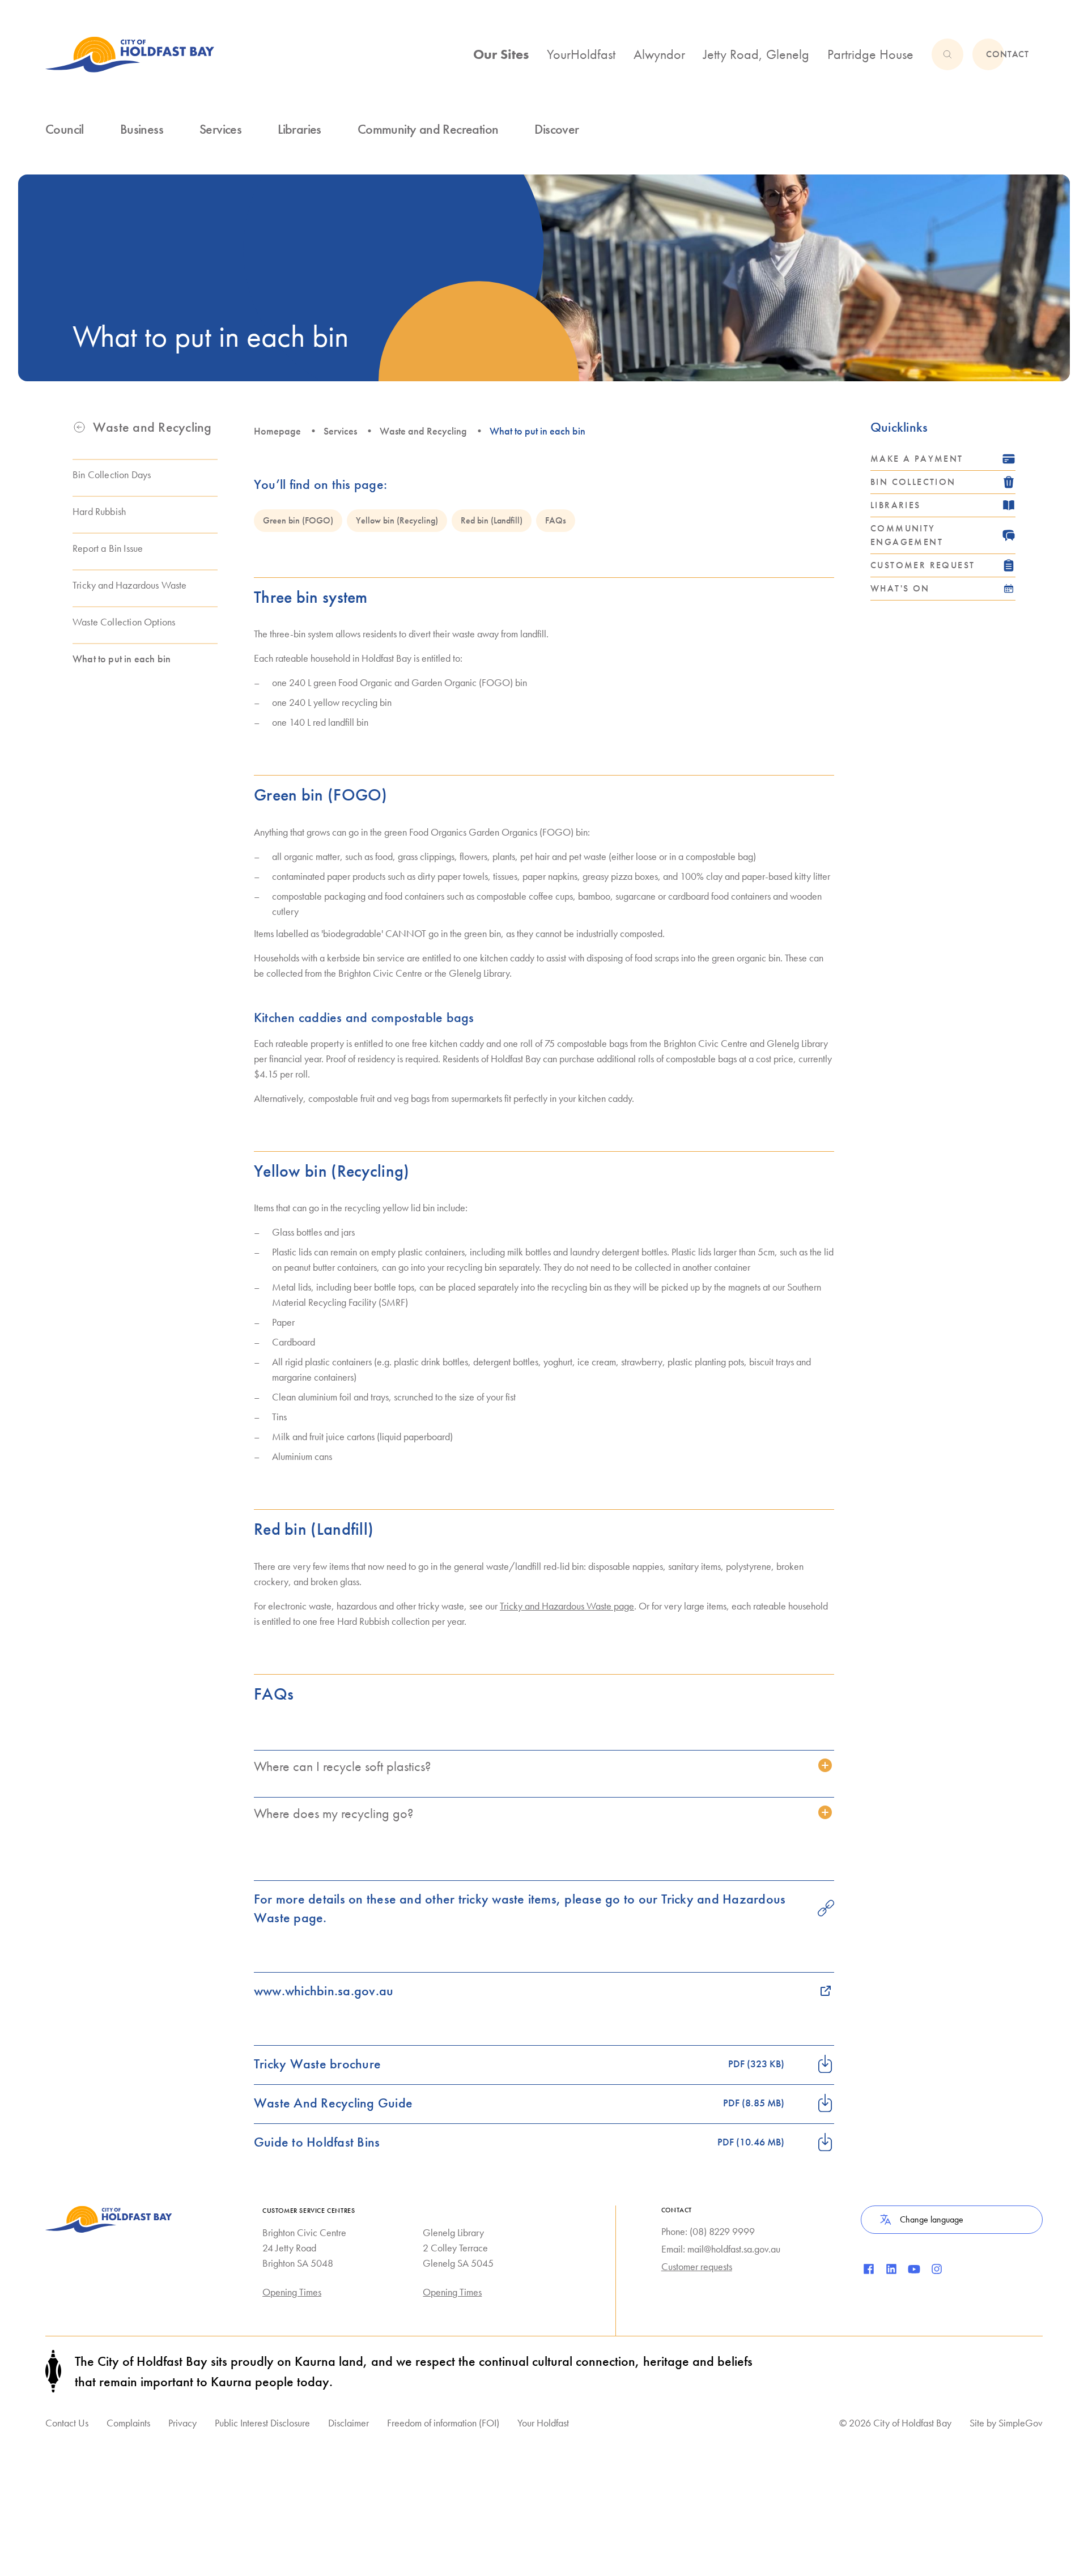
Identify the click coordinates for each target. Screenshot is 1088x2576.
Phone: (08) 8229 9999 (708, 2231)
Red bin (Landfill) (492, 520)
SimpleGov (1021, 2423)
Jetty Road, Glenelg (756, 54)
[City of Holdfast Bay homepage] (130, 54)
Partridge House (870, 54)
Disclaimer (348, 2423)
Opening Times (292, 2292)
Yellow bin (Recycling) (397, 520)
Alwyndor (659, 54)
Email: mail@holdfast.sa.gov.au (721, 2249)
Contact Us (67, 2423)
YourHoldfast (581, 54)
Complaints (128, 2423)
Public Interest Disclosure (262, 2423)
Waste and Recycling (423, 431)
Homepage (277, 431)
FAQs (556, 520)
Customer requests (697, 2266)
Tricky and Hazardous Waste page (567, 1606)
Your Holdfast (543, 2423)
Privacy (182, 2423)
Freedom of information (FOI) (443, 2423)
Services (340, 431)
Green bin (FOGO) (298, 520)
